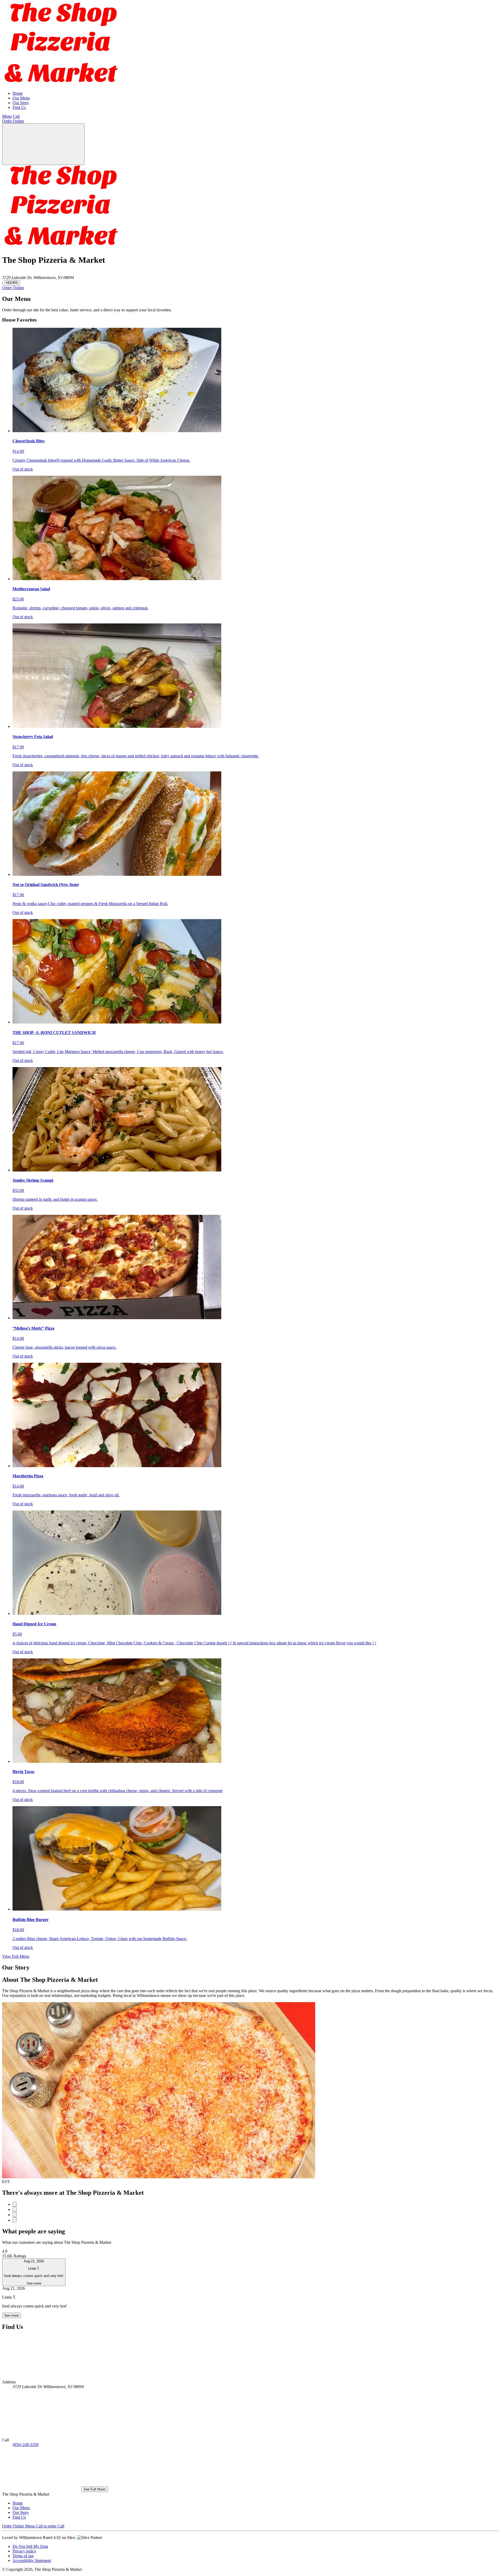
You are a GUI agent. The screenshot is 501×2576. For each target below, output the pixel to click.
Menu (7, 116)
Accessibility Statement (32, 2560)
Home (18, 93)
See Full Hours (95, 2489)
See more (11, 2315)
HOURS (12, 283)
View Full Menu (16, 1956)
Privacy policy (24, 2551)
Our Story (21, 103)
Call (16, 116)
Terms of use (23, 2556)
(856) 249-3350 (25, 2445)
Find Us (19, 107)
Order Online (13, 121)
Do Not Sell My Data (30, 2546)
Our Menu (21, 98)
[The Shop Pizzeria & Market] (62, 84)
